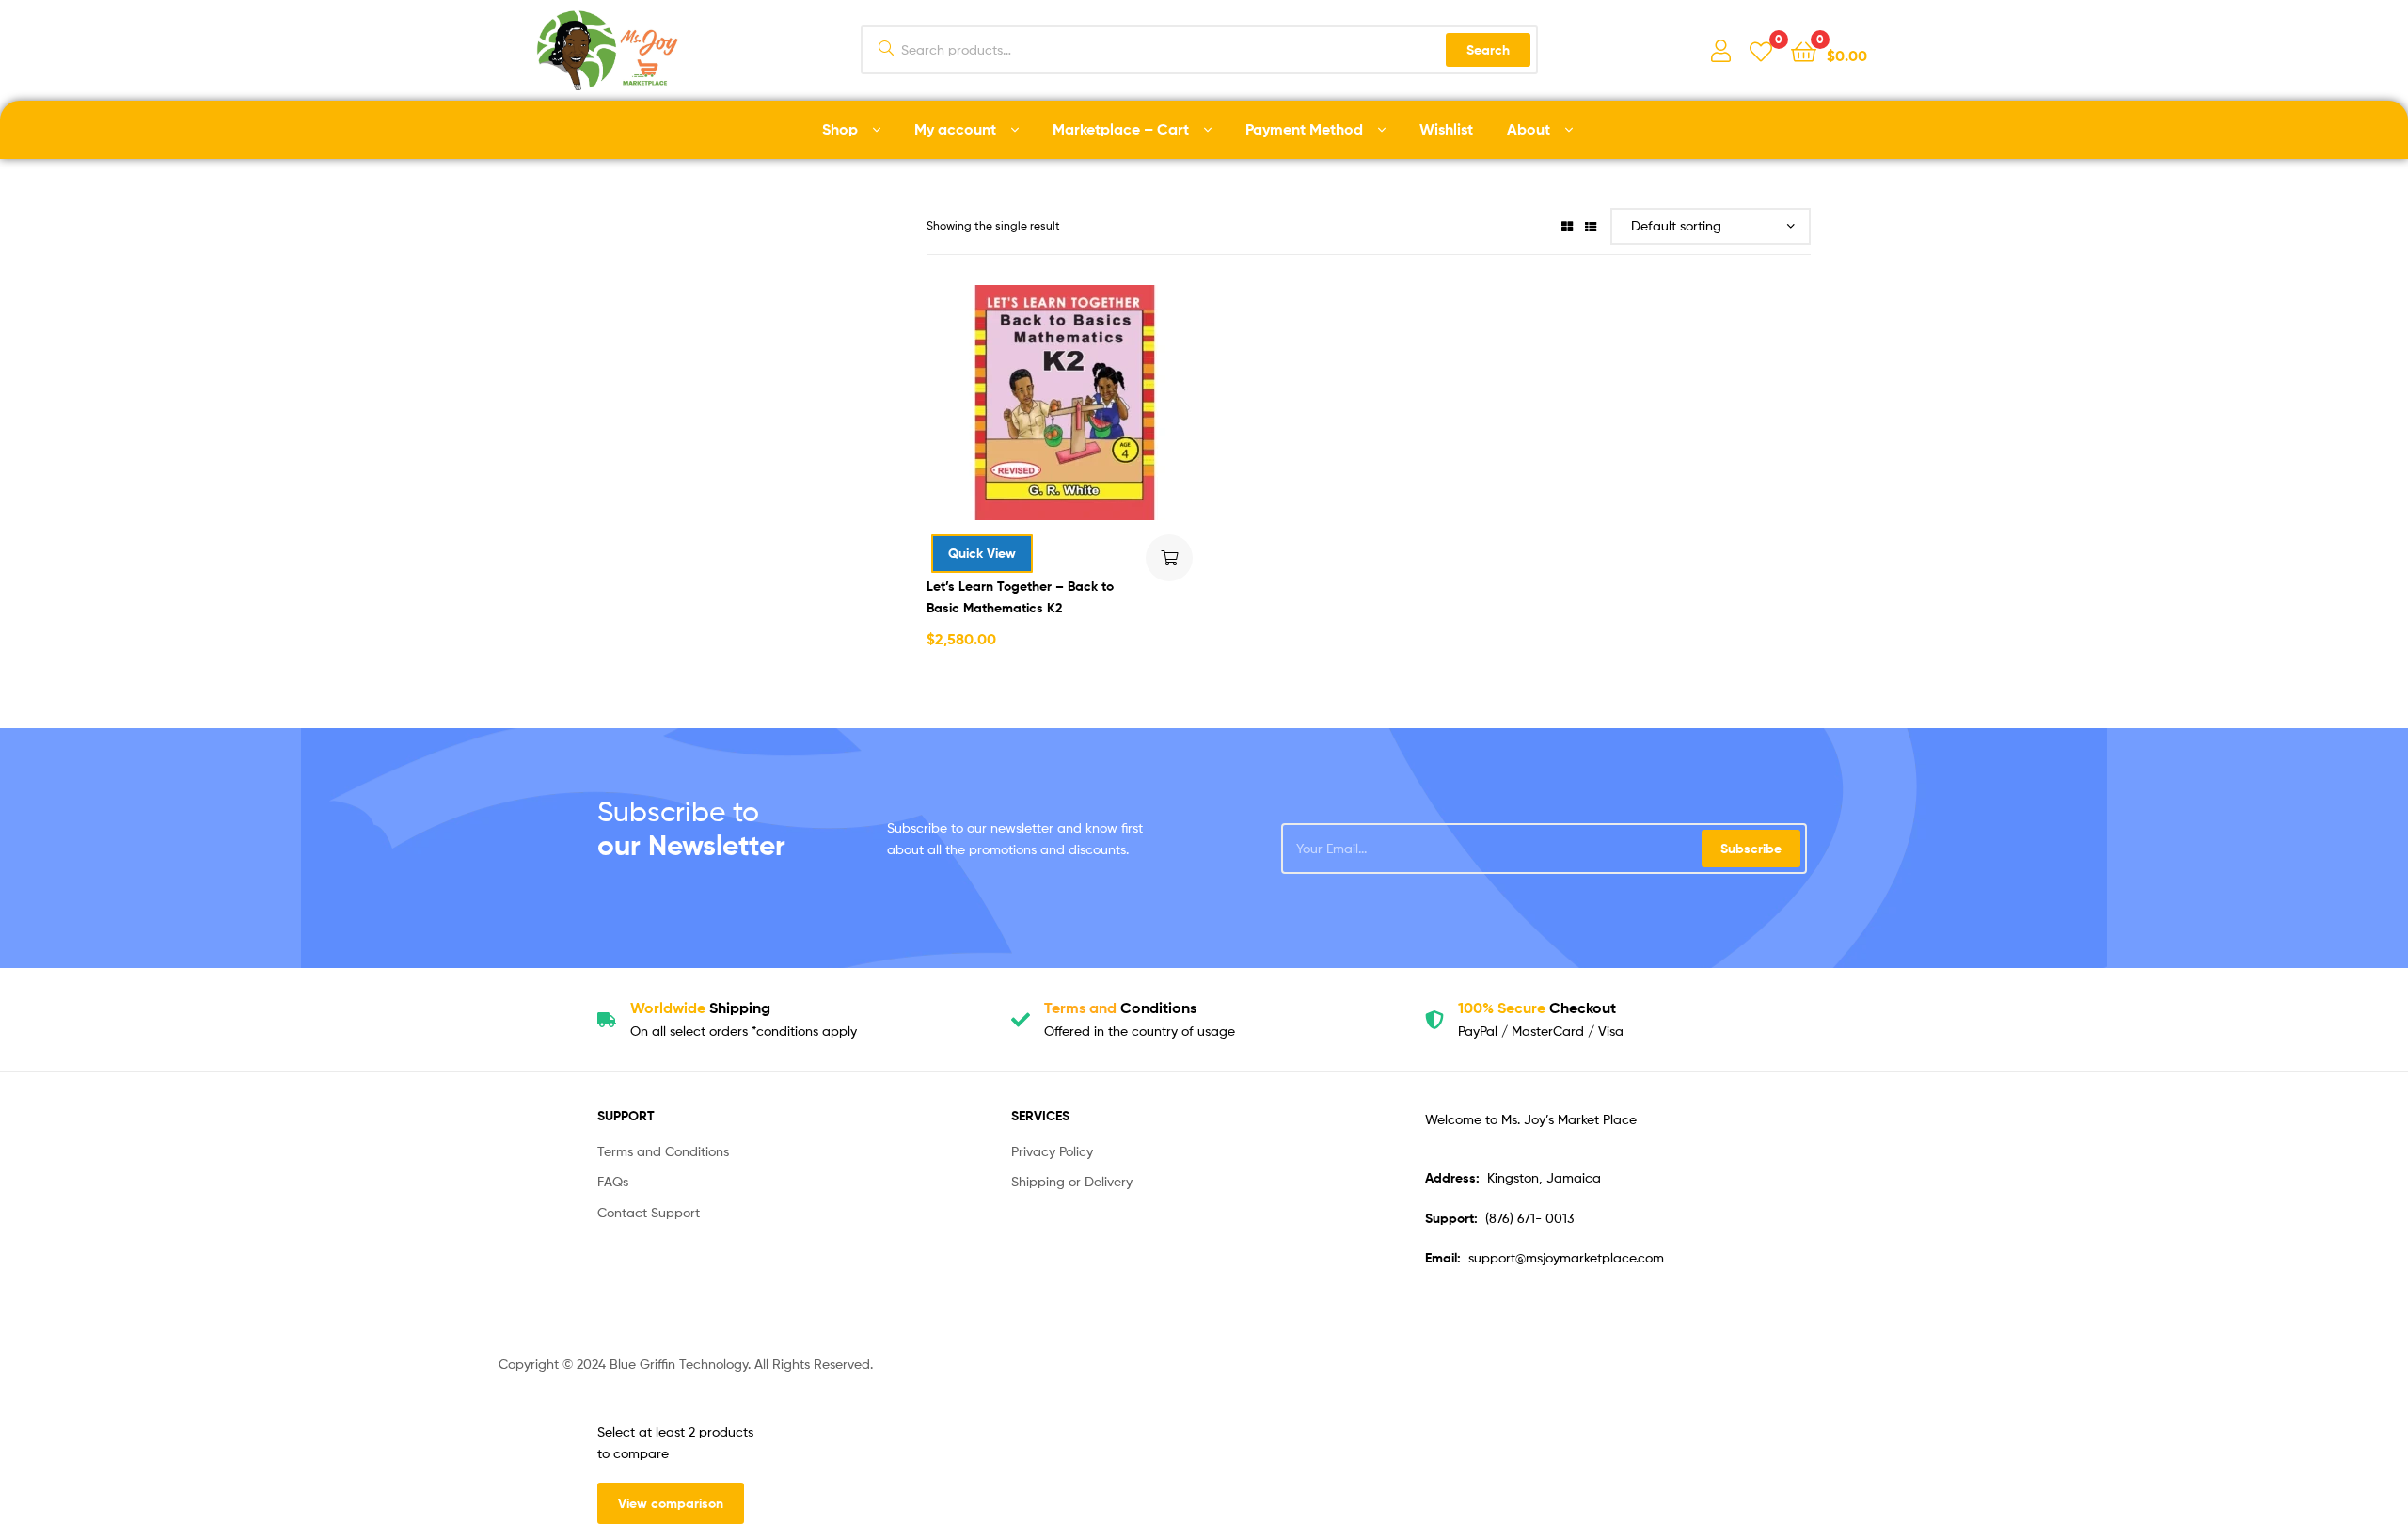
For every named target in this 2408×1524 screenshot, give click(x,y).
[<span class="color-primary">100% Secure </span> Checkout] (1434, 1020)
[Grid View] (1567, 225)
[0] (1761, 50)
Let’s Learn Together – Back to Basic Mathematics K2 (1020, 597)
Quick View (982, 553)
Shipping (700, 1008)
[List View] (1591, 225)
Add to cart (1169, 558)
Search (1488, 50)
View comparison (671, 1503)
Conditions (1120, 1008)
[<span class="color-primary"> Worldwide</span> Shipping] (607, 1020)
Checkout (1537, 1008)
